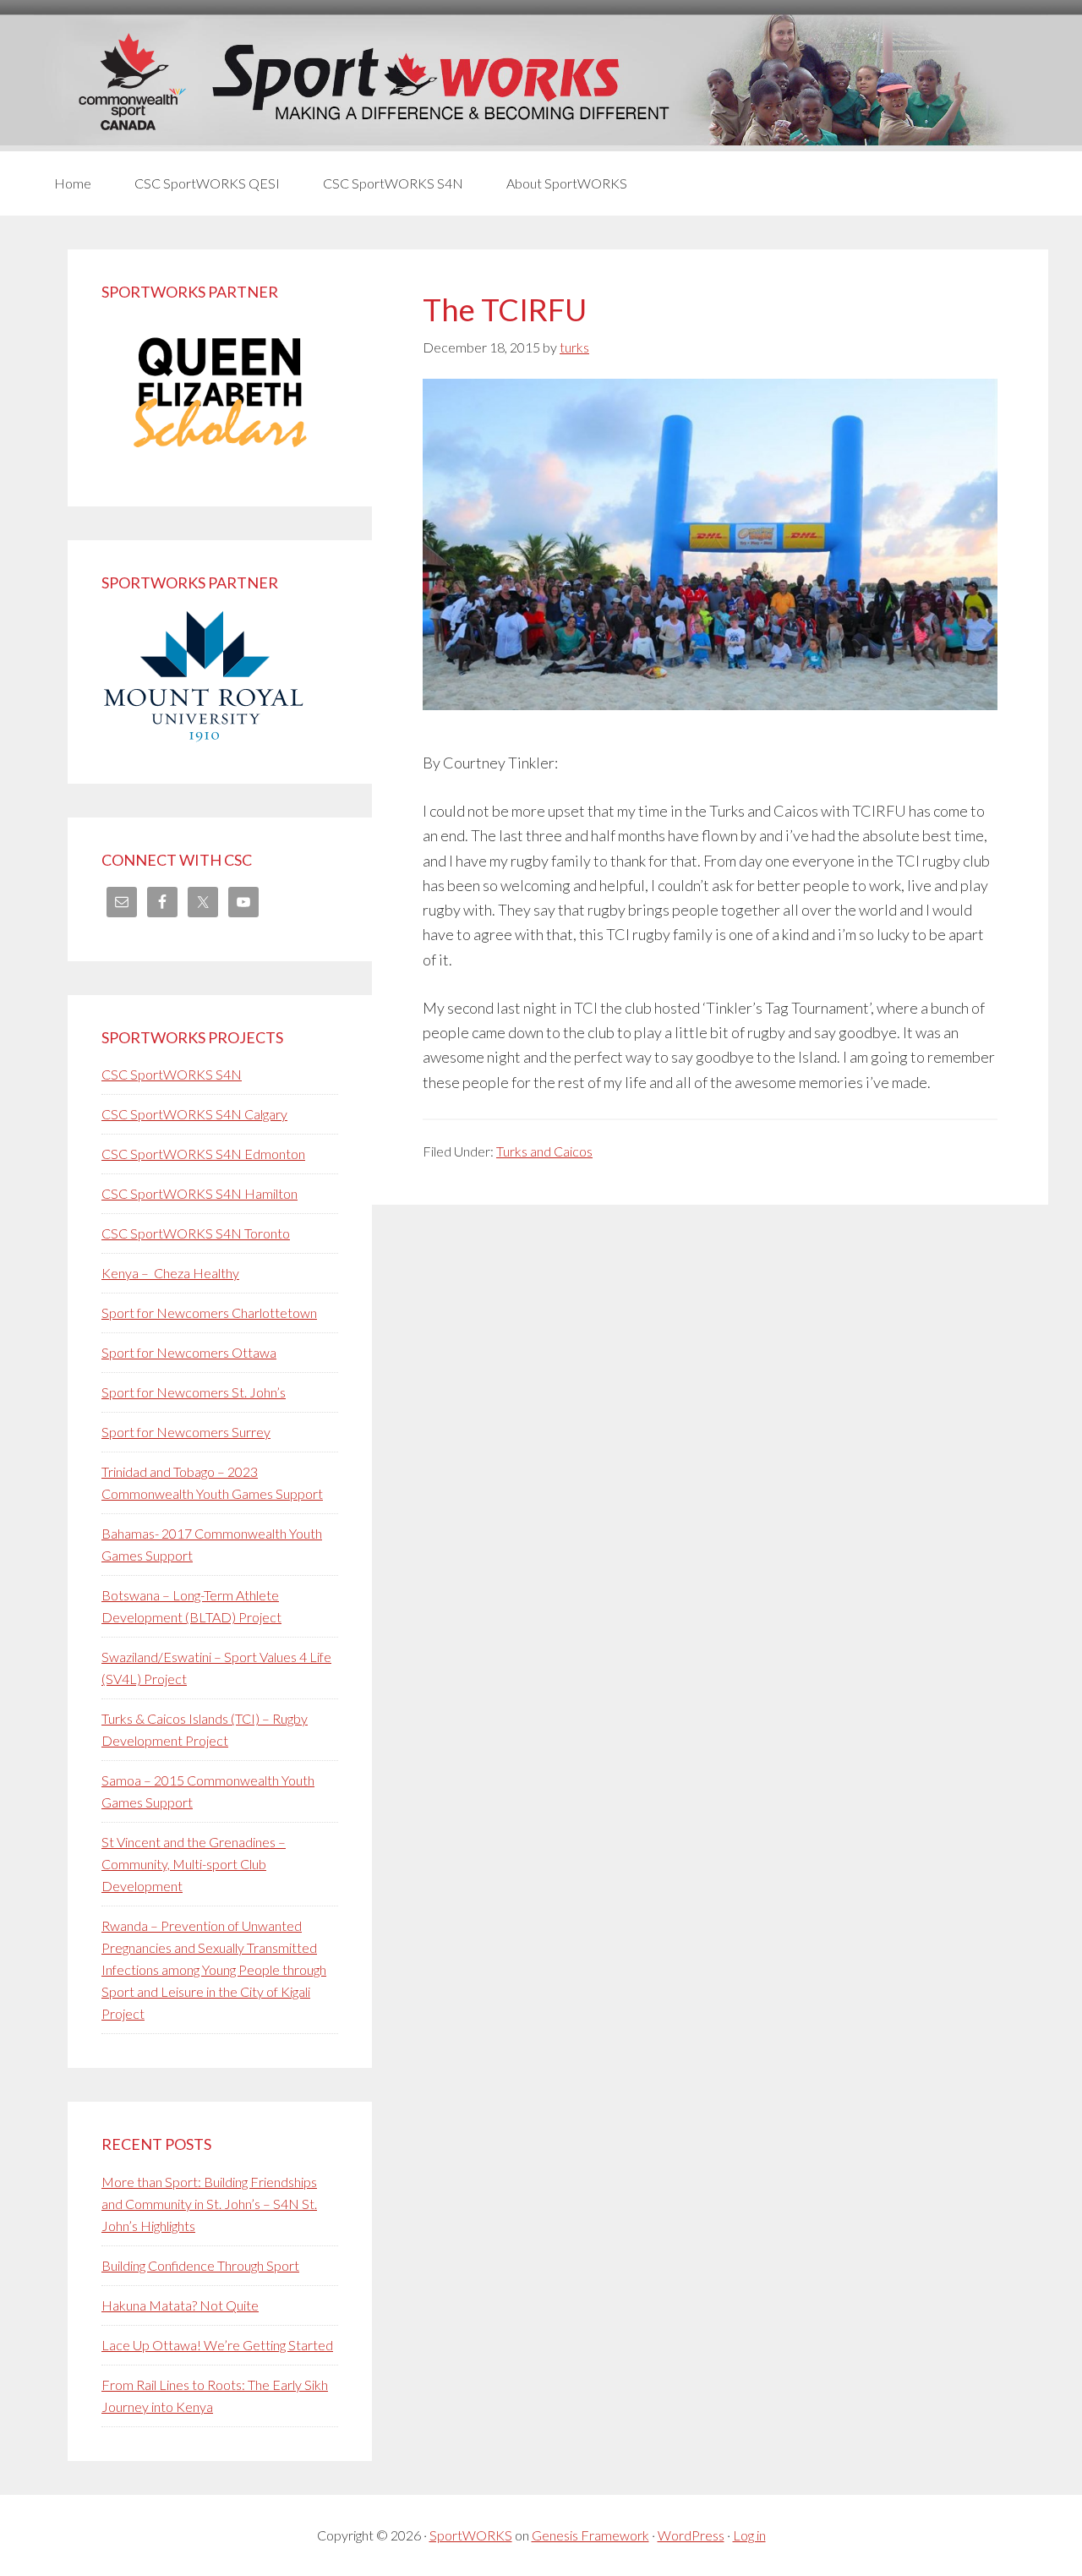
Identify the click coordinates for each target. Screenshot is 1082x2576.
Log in (749, 2535)
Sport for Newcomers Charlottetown (209, 1313)
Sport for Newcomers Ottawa (189, 1352)
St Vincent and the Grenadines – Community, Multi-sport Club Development (194, 1864)
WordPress (691, 2535)
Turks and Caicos (544, 1151)
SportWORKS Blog (541, 82)
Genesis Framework (590, 2535)
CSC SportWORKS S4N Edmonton (203, 1154)
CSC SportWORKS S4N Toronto (196, 1233)
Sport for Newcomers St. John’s (194, 1392)
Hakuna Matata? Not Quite (180, 2305)
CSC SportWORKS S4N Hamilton (199, 1193)
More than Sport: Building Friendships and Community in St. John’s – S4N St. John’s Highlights (209, 2204)
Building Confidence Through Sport (200, 2265)
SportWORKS (471, 2535)
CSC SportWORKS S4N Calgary (194, 1114)
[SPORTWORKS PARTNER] (220, 461)
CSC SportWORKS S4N (172, 1074)
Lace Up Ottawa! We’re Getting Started (217, 2345)
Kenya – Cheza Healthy (170, 1273)
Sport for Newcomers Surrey (186, 1432)
